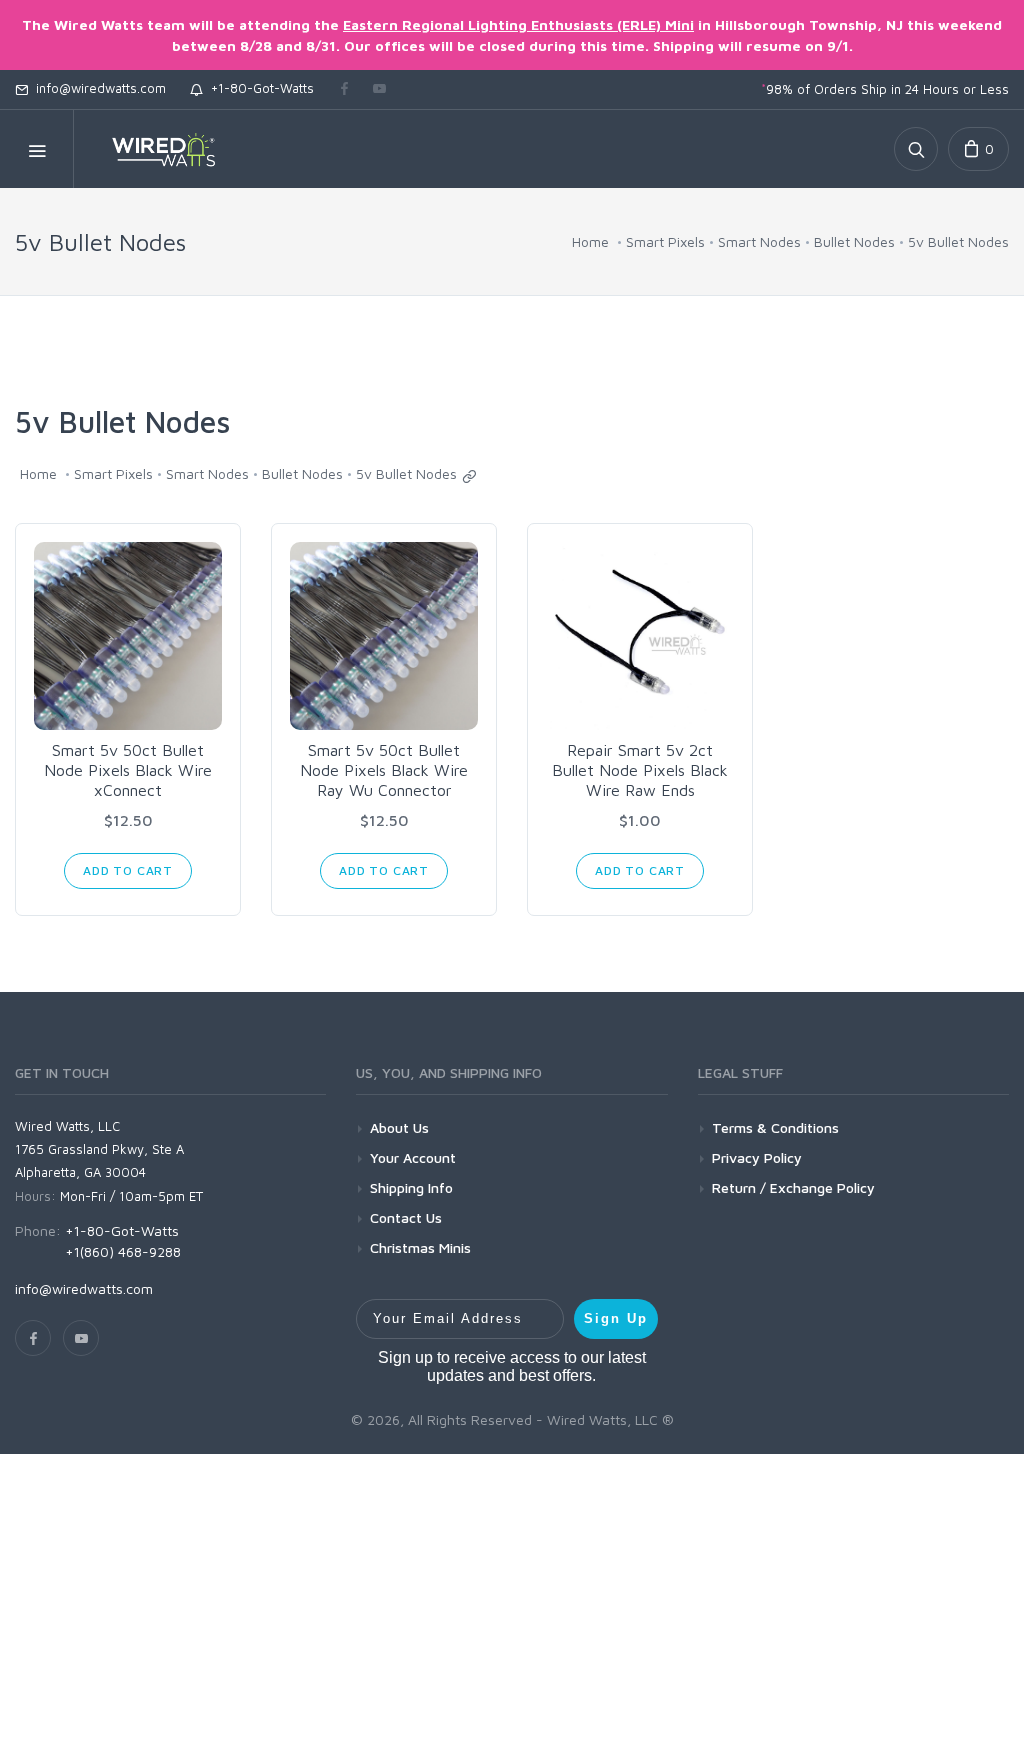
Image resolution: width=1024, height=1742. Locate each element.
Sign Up (616, 1318)
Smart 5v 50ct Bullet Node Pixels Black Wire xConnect (128, 770)
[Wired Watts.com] (151, 149)
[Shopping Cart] (978, 149)
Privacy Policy (757, 1157)
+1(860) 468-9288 (123, 1251)
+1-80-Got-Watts (258, 88)
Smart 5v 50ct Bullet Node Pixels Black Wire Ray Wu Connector (384, 770)
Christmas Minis (420, 1247)
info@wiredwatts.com (97, 88)
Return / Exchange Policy (793, 1187)
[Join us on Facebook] (344, 90)
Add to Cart (128, 870)
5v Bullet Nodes (958, 241)
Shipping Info (411, 1187)
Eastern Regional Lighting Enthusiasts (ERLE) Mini (518, 24)
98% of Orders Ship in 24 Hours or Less (885, 89)
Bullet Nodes (854, 241)
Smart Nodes (759, 241)
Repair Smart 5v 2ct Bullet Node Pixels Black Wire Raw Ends (640, 770)
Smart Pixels (665, 241)
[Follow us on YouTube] (379, 90)
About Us (399, 1127)
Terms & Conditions (775, 1127)
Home (590, 241)
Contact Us (406, 1217)
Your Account (413, 1157)
